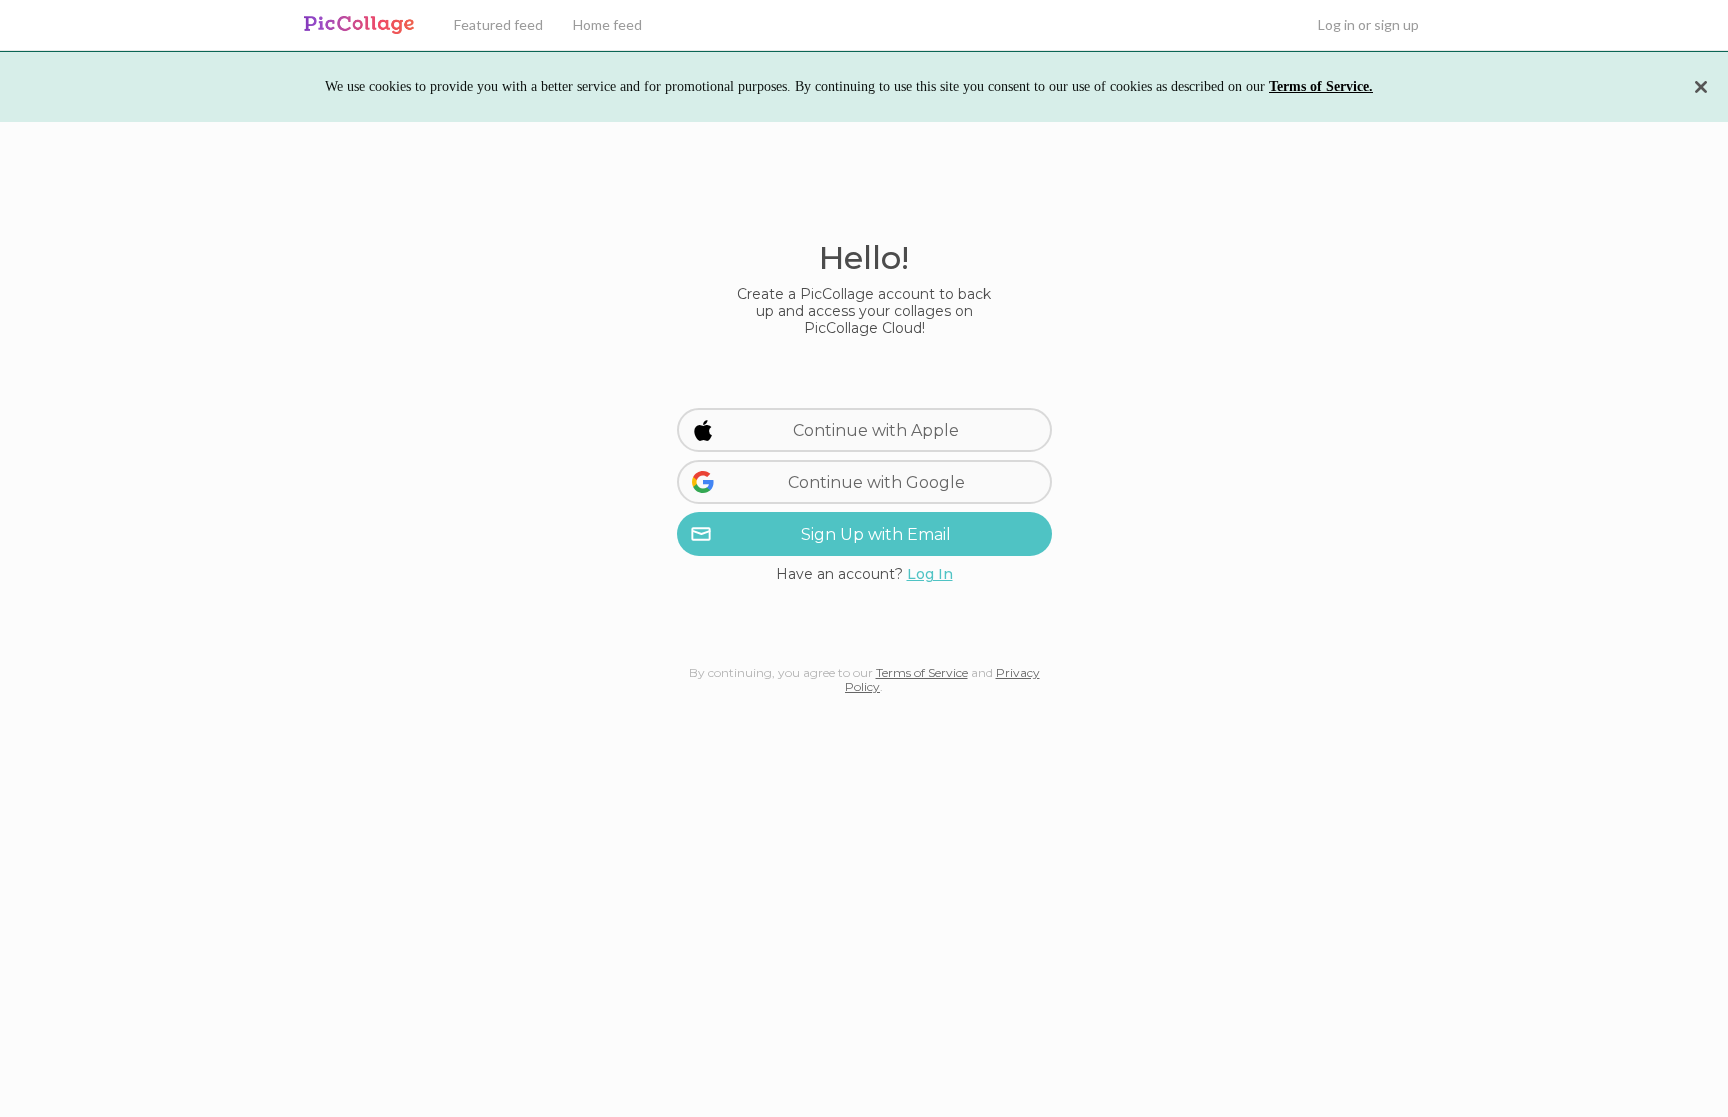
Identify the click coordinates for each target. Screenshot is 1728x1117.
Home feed (607, 24)
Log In (930, 574)
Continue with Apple (876, 430)
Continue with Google (876, 482)
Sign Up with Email (876, 534)
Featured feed (498, 24)
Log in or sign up (1368, 24)
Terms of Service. (1321, 86)
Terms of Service (922, 672)
